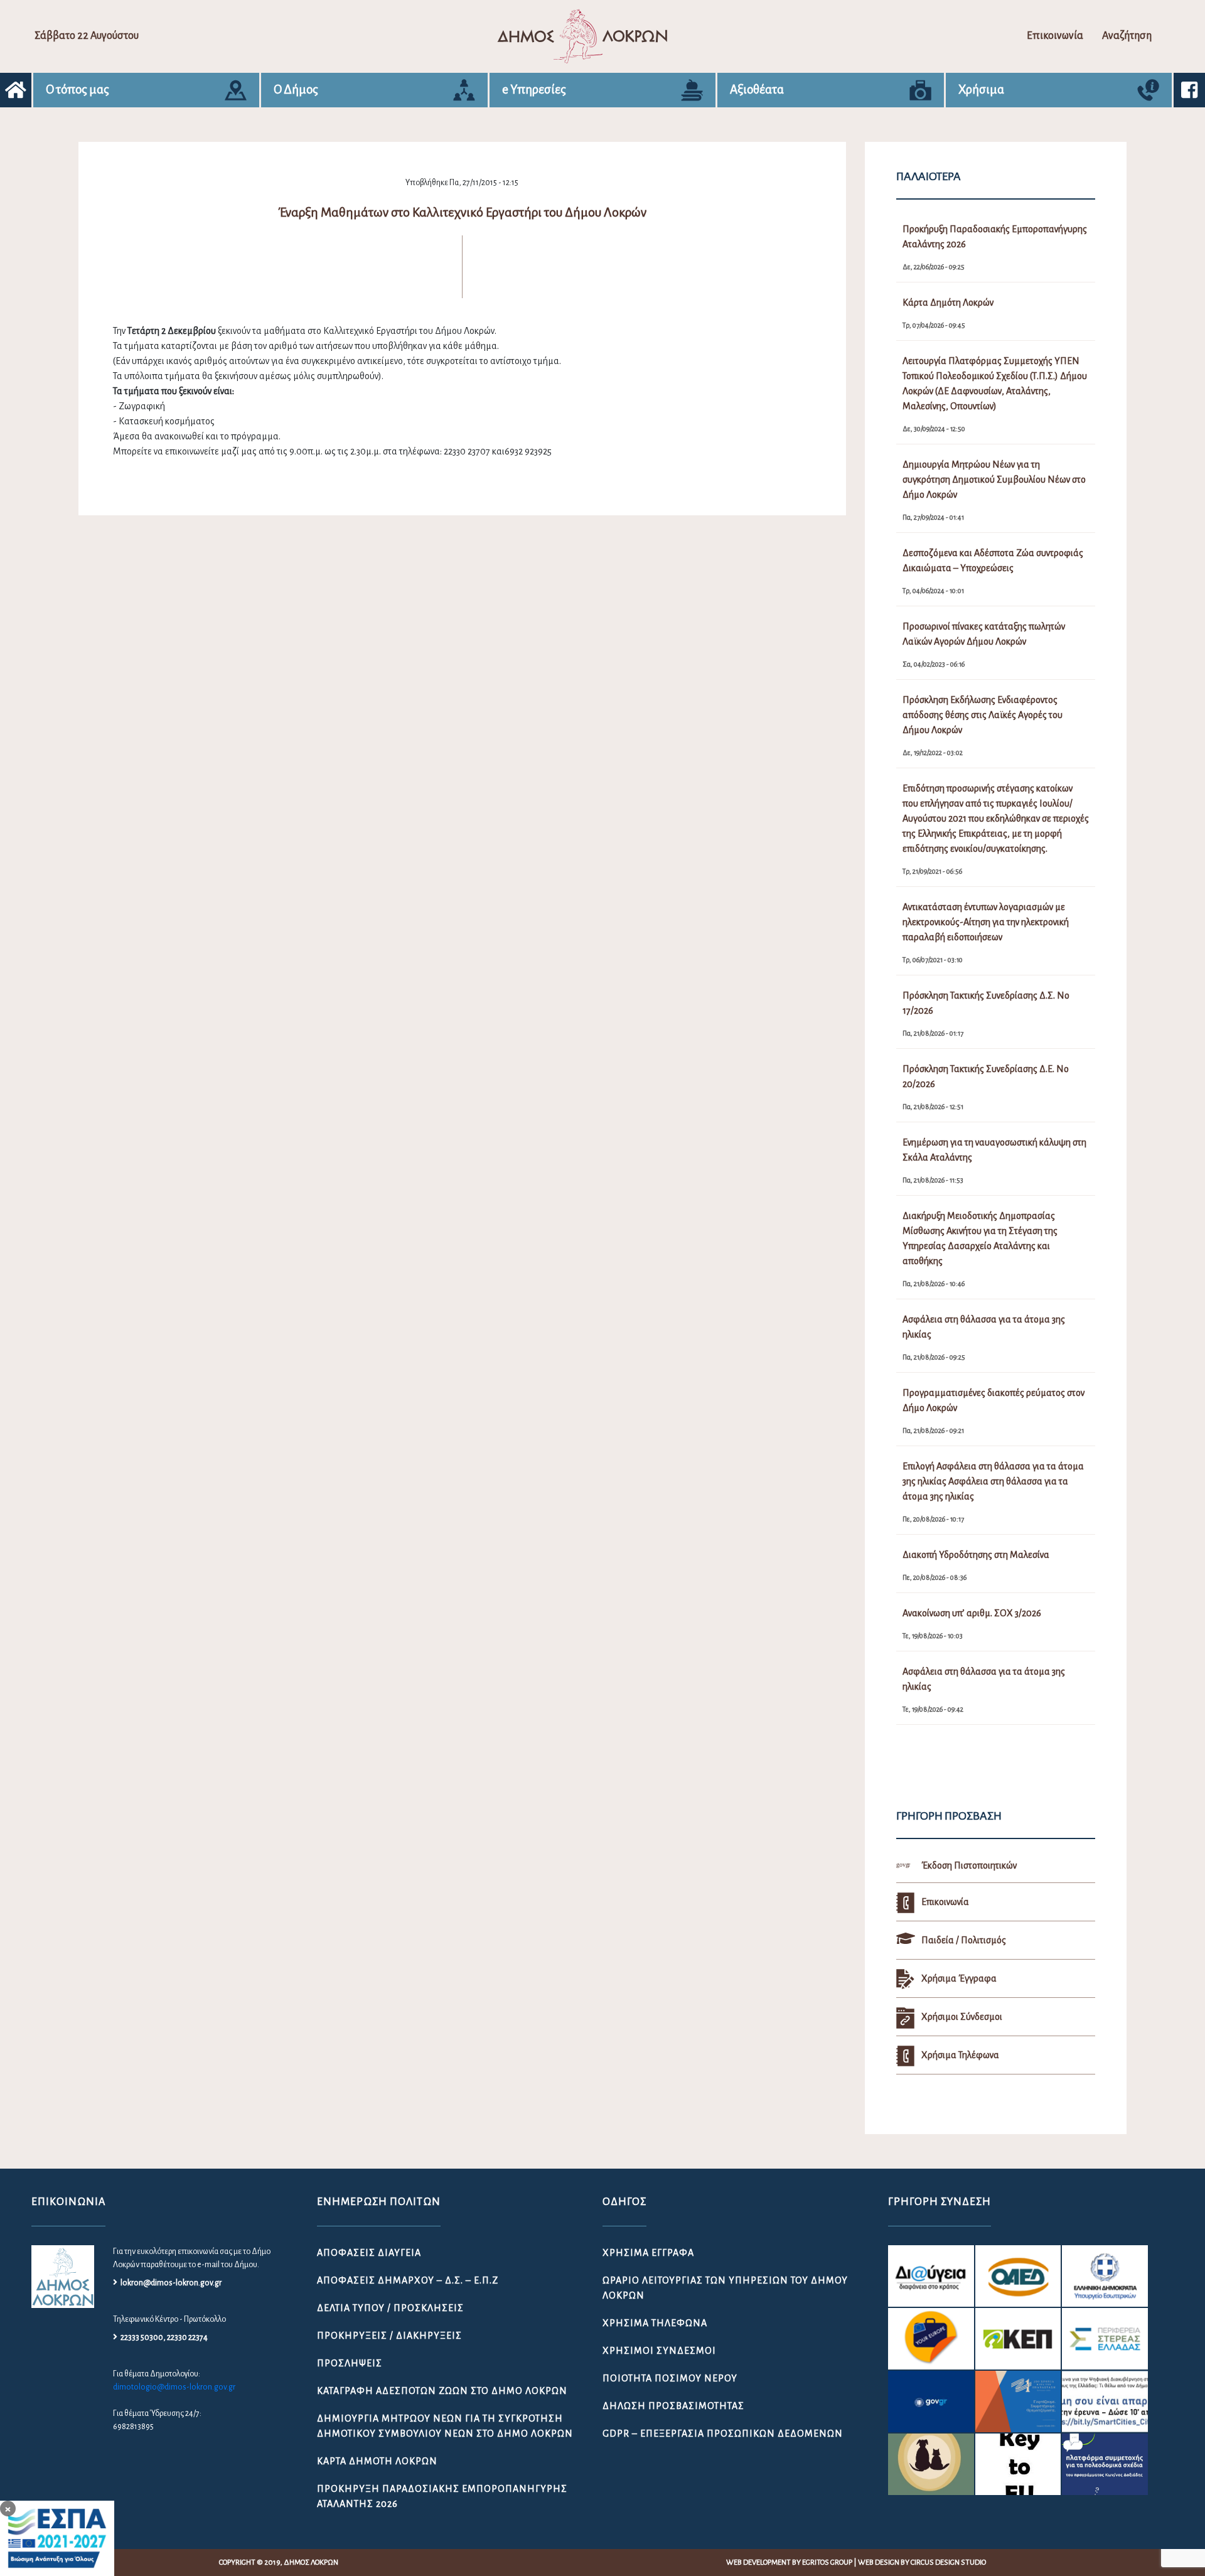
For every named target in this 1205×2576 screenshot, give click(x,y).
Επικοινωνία (1055, 36)
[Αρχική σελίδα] (16, 90)
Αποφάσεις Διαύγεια (369, 2253)
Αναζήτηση (1127, 36)
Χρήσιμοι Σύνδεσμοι (659, 2351)
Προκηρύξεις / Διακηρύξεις (389, 2336)
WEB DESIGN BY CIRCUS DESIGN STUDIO (922, 2563)
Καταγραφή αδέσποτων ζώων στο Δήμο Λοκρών (442, 2391)
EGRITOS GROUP (827, 2563)
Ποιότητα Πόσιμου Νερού (670, 2378)
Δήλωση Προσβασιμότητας (673, 2406)
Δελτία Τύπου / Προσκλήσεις (390, 2308)
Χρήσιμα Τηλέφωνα (655, 2323)
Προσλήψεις (350, 2363)
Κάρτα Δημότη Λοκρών (377, 2461)
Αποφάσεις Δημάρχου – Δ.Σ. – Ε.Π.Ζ (408, 2280)
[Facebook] (1189, 90)
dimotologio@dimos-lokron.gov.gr (174, 2387)
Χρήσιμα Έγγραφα (648, 2253)
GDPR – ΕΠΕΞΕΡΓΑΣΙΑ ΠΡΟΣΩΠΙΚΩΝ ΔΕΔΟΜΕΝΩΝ (723, 2434)
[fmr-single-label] (931, 2276)
